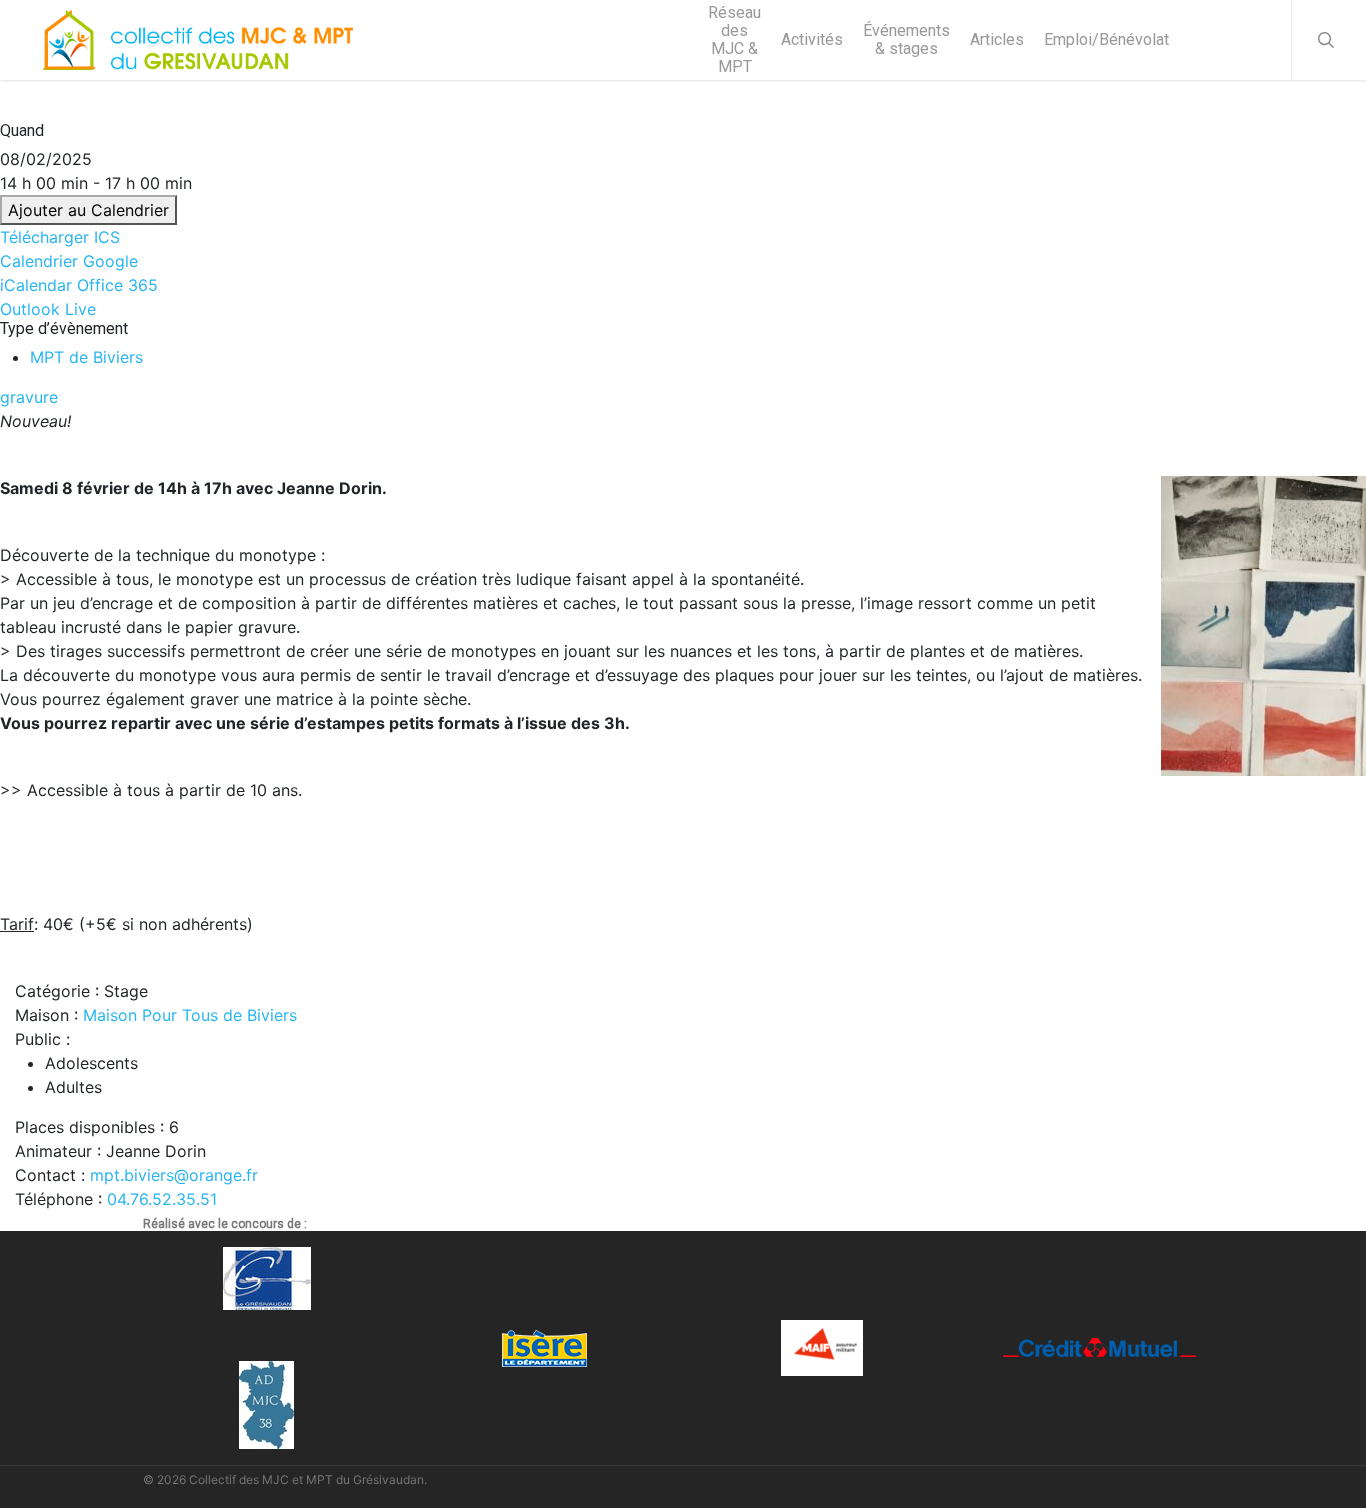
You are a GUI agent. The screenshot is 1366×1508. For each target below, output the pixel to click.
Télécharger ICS (60, 237)
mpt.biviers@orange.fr (174, 1175)
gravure (29, 397)
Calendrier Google (69, 261)
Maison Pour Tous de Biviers (190, 1015)
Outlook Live (48, 309)
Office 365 (117, 285)
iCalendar (36, 285)
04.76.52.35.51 (162, 1199)
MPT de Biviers (86, 357)
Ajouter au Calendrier (88, 210)
